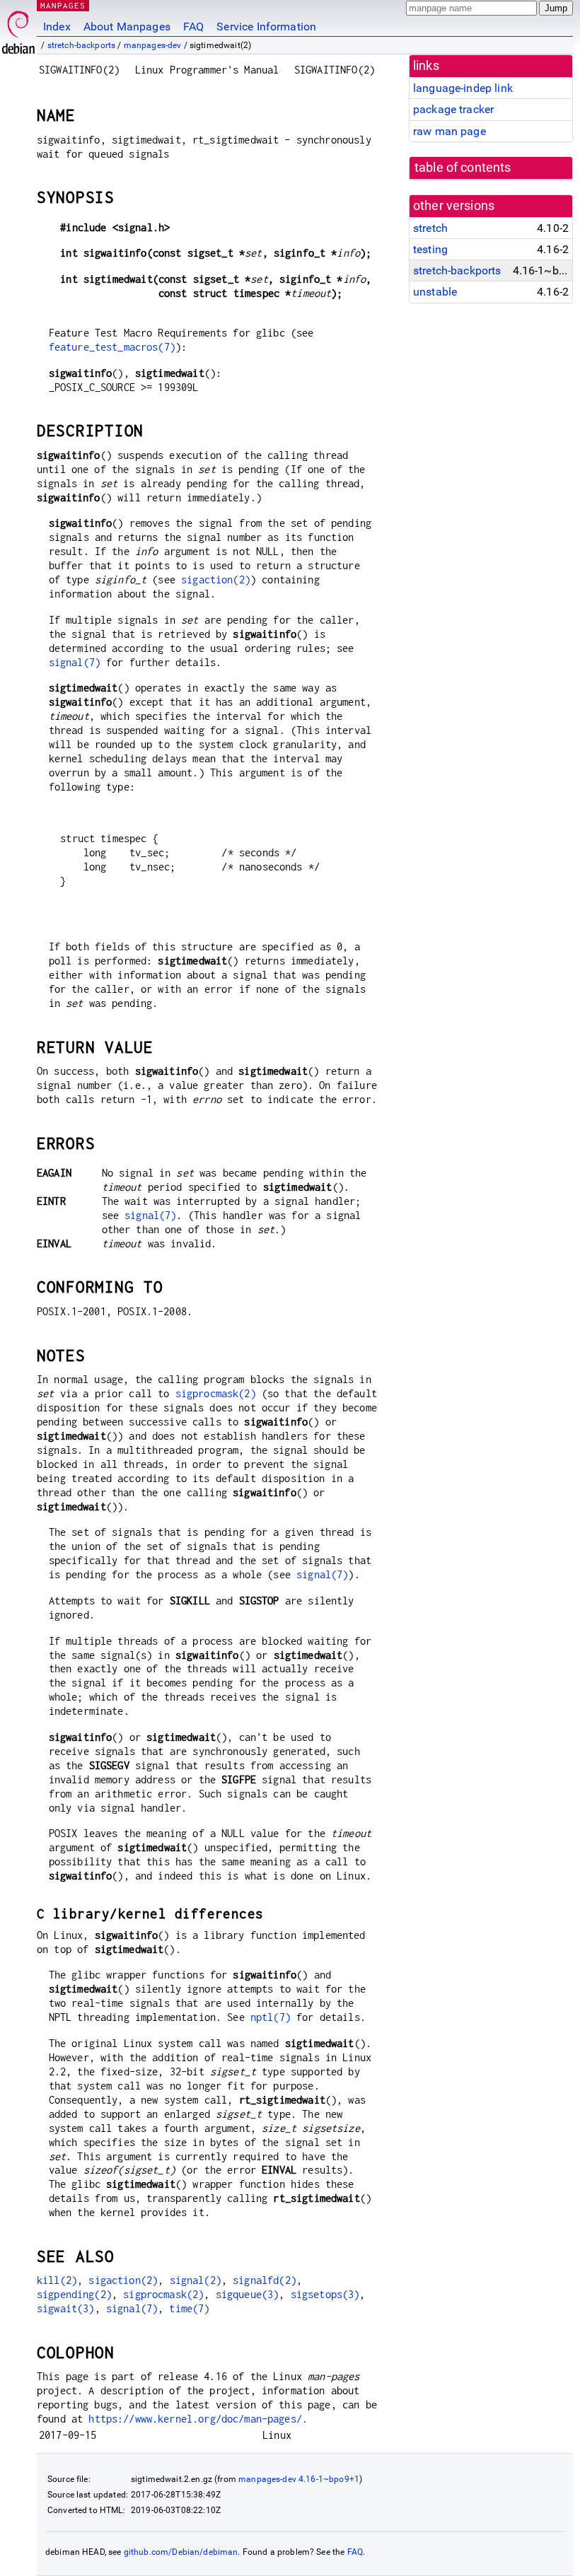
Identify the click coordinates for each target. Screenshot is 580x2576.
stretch (430, 228)
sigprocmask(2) (216, 1393)
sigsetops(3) (325, 2294)
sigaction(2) (216, 579)
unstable (435, 292)
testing (430, 249)
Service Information (266, 27)
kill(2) (57, 2280)
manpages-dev (153, 45)
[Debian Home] (18, 29)
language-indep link (463, 88)
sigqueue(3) (248, 2294)
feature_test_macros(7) (112, 347)
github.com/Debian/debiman (181, 2552)
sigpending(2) (74, 2294)
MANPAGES (63, 5)
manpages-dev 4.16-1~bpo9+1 (299, 2479)
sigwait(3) (66, 2308)
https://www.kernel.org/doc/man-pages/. (198, 2419)
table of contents (463, 168)
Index (57, 27)
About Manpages (127, 27)
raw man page (449, 131)
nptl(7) (271, 2017)
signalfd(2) (265, 2280)
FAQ (193, 27)
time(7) (189, 2308)
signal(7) (75, 662)
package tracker (453, 109)
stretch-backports (82, 45)
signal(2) (196, 2280)
